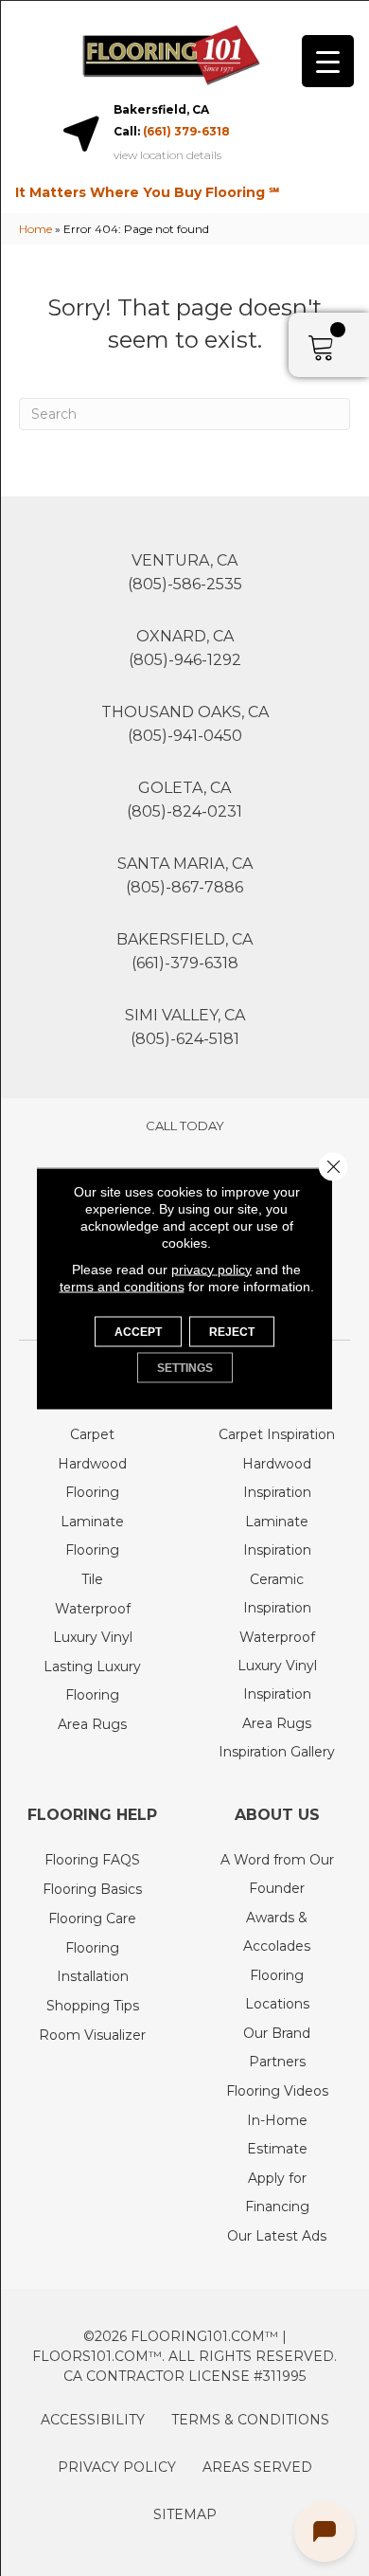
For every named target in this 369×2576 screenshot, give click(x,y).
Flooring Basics (92, 1889)
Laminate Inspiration (277, 1536)
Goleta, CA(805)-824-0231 (184, 800)
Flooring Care (92, 1918)
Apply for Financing (277, 2192)
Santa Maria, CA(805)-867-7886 (185, 875)
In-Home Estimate (277, 2135)
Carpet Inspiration (277, 1434)
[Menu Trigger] (328, 61)
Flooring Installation (93, 1962)
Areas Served (257, 2467)
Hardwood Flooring (92, 1478)
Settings (185, 1367)
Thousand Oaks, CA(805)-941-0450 (185, 724)
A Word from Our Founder (277, 1874)
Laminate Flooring (92, 1536)
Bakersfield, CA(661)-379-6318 (184, 951)
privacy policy (211, 1269)
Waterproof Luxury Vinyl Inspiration (277, 1666)
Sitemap (185, 2514)
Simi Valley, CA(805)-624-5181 (185, 1027)
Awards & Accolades (277, 1932)
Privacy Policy (117, 2467)
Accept (138, 1331)
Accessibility (93, 2420)
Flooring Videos (277, 2091)
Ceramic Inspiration (277, 1594)
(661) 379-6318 (186, 131)
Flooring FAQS (92, 1860)
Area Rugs (92, 1724)
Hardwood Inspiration (277, 1478)
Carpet (92, 1434)
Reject (232, 1331)
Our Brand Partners (277, 2047)
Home (35, 229)
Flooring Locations (277, 1990)
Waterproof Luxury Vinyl (93, 1623)
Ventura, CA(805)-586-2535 (185, 572)
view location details (167, 155)
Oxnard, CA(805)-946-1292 (185, 648)
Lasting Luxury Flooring (92, 1681)
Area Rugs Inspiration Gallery (277, 1738)
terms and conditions (122, 1286)
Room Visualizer (92, 2035)
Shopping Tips (93, 2006)
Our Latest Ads (277, 2236)
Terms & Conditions (250, 2420)
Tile (92, 1579)
